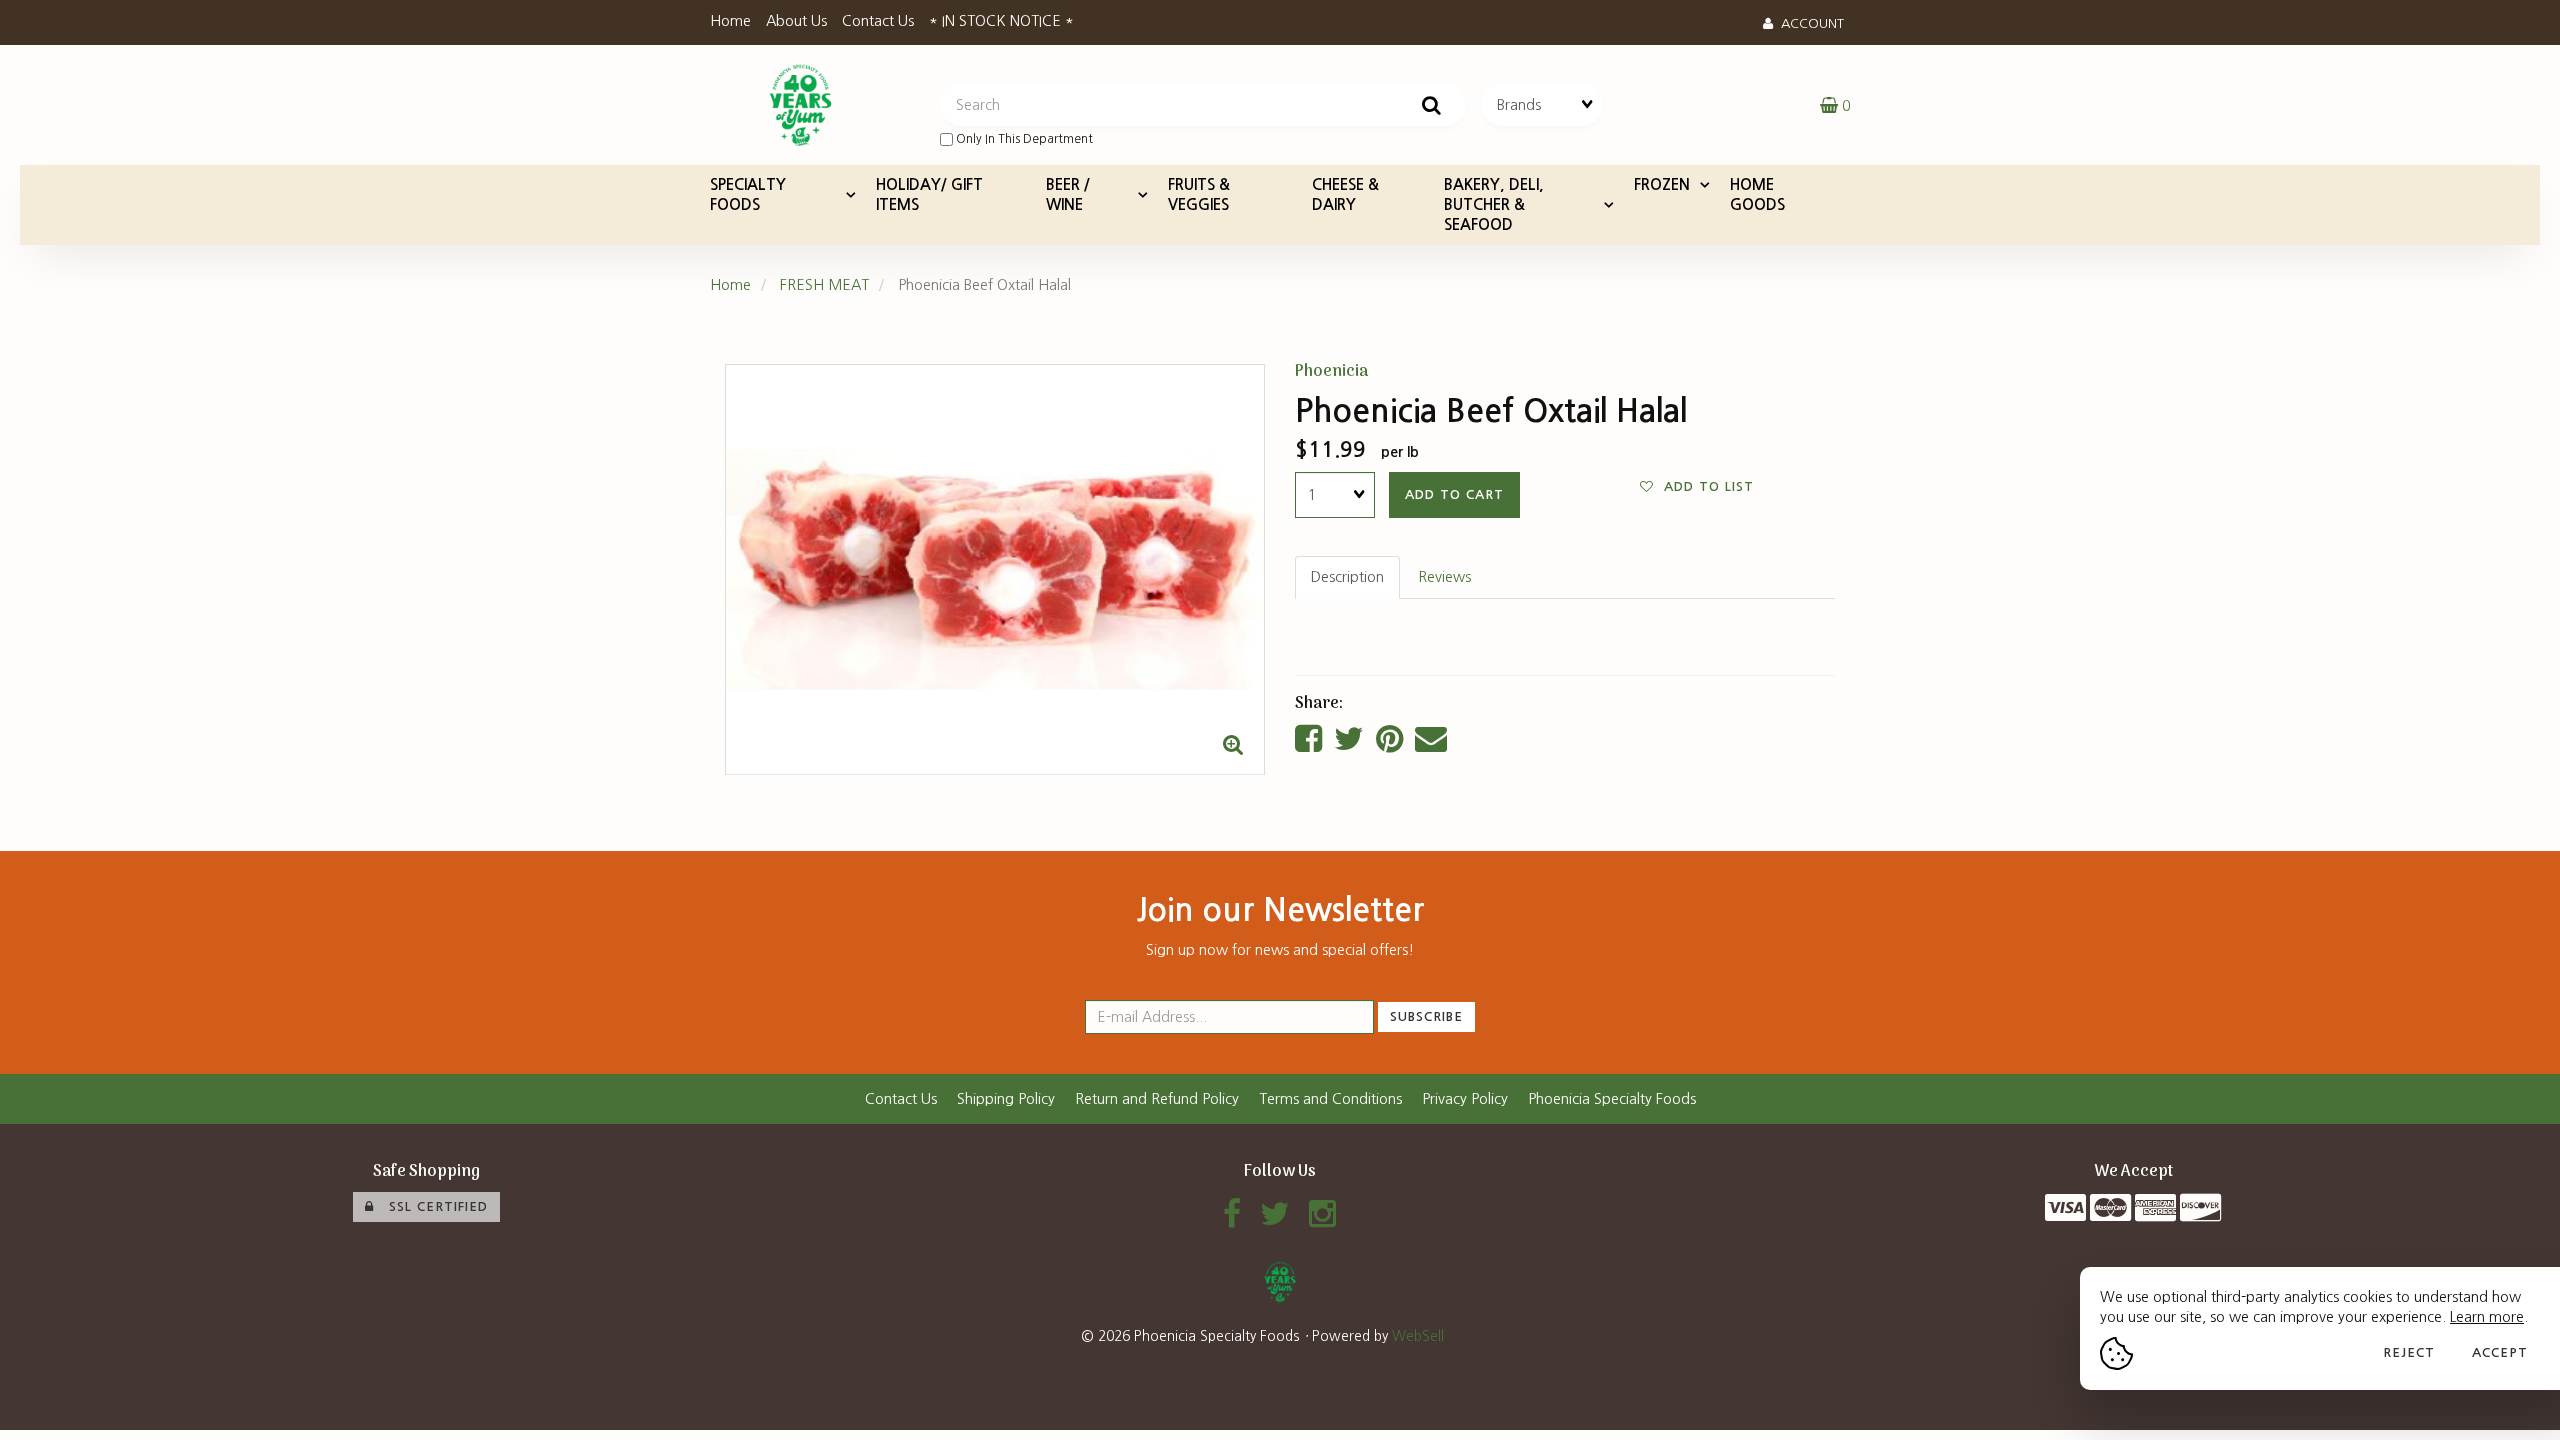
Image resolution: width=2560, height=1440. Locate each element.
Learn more (2487, 1317)
